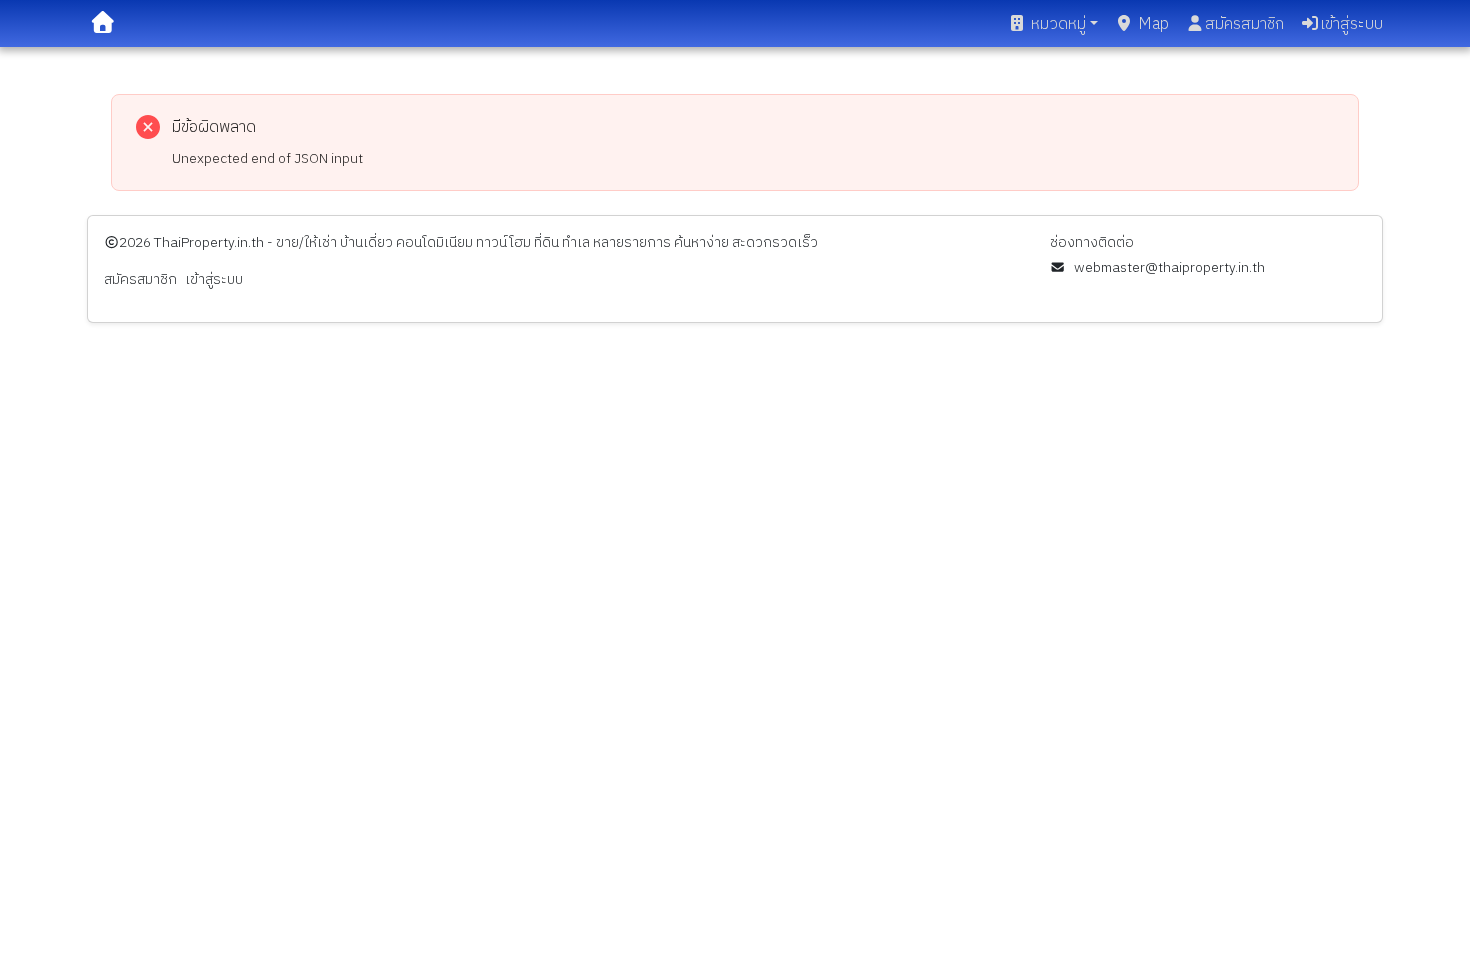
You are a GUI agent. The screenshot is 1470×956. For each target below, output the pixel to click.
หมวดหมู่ (1058, 24)
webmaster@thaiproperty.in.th (1169, 267)
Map (1153, 24)
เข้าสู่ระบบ (1351, 24)
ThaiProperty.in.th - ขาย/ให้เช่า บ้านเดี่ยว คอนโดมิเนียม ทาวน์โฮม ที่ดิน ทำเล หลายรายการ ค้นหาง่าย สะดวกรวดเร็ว (486, 242)
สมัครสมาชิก (1244, 24)
